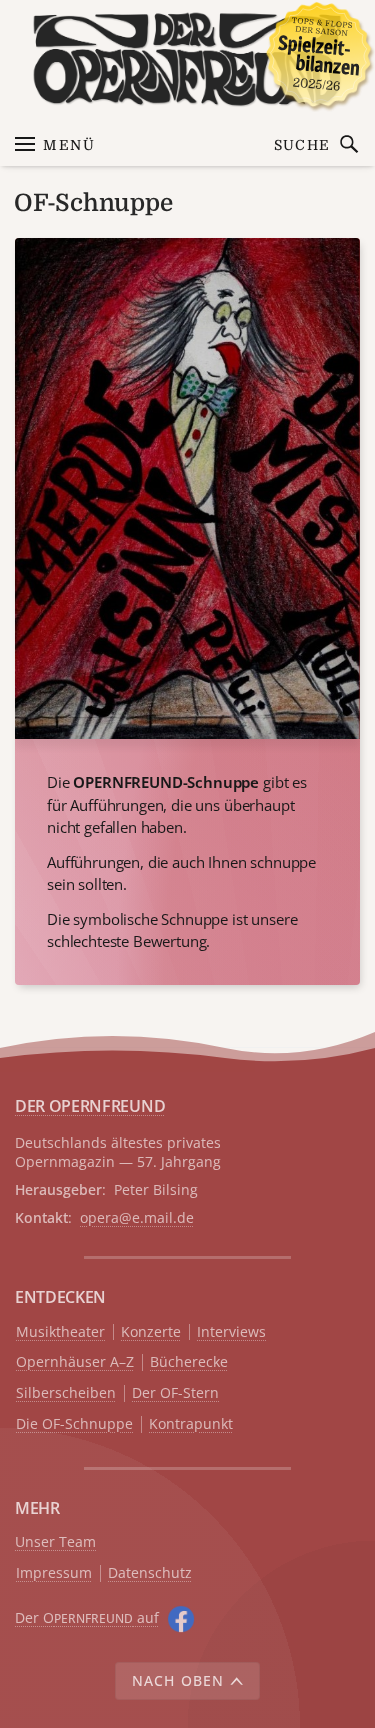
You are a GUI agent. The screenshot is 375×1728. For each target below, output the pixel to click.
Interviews (231, 1332)
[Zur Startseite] (187, 59)
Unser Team (55, 1541)
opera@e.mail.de (137, 1217)
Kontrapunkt (191, 1424)
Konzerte (151, 1332)
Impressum (54, 1573)
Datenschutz (150, 1573)
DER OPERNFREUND (90, 1106)
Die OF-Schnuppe (74, 1424)
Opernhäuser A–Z (75, 1362)
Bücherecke (189, 1362)
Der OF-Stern (175, 1393)
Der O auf (87, 1617)
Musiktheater (60, 1332)
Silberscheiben (66, 1393)
